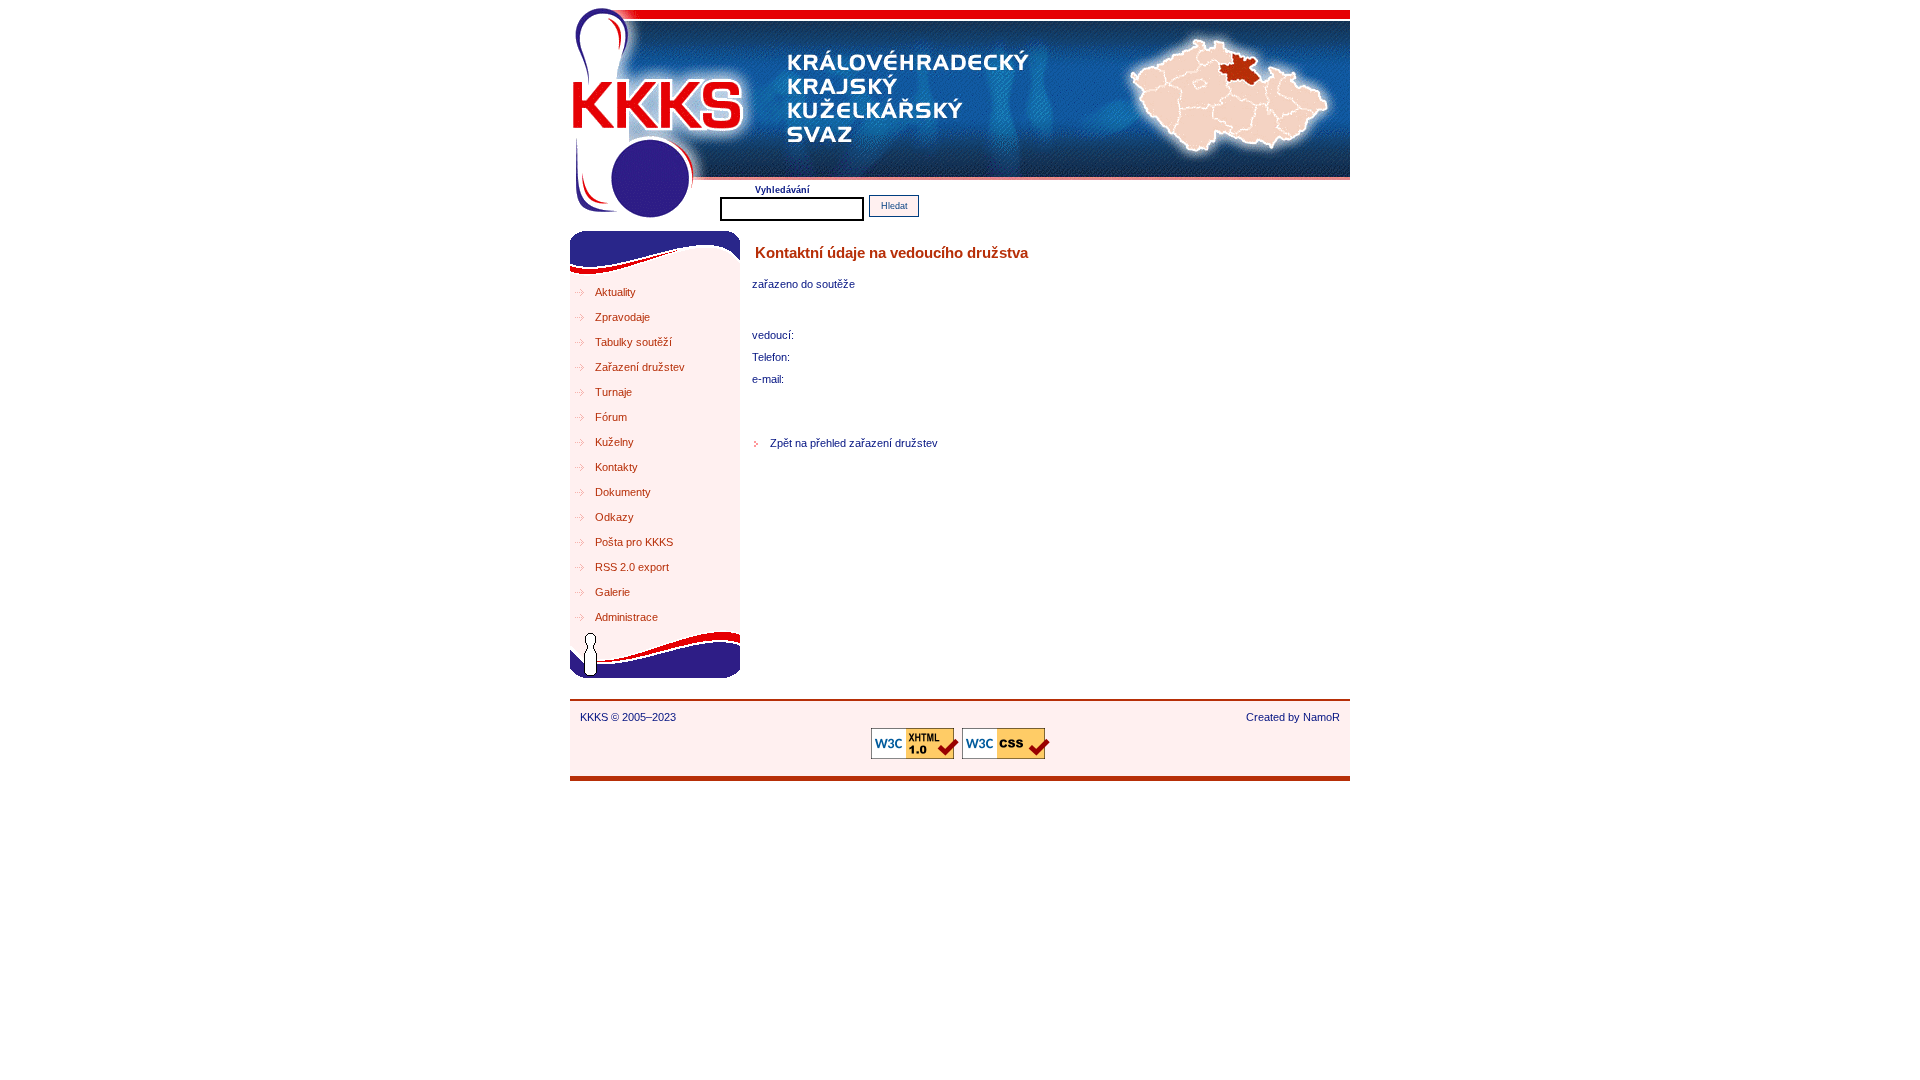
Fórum (611, 417)
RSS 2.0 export (632, 567)
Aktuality (615, 292)
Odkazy (614, 517)
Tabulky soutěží (633, 342)
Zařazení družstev (640, 367)
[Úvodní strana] (960, 92)
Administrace (626, 617)
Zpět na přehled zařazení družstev (854, 443)
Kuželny (614, 442)
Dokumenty (623, 492)
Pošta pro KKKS (634, 542)
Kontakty (616, 467)
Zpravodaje (622, 317)
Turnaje (613, 392)
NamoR (1321, 717)
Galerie (612, 592)
